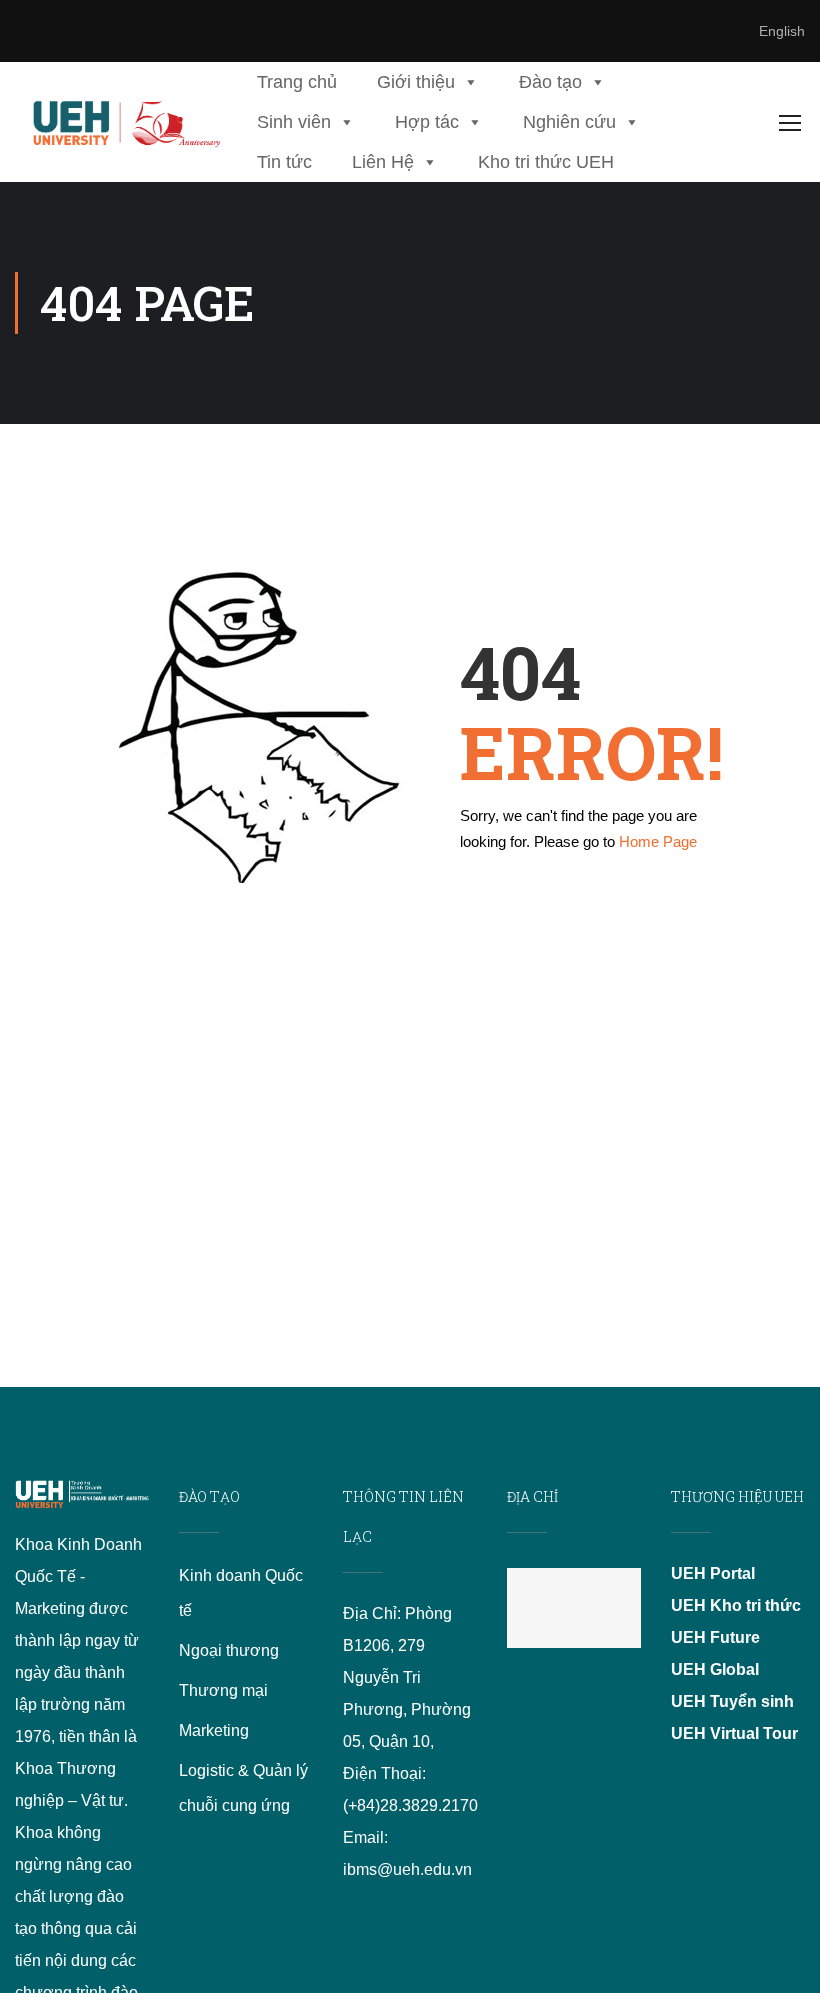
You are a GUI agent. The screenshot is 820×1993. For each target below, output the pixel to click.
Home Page (658, 841)
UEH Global (715, 1669)
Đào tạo (550, 82)
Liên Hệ (383, 162)
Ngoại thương (229, 1650)
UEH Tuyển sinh (732, 1701)
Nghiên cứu (569, 122)
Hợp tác (427, 122)
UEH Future (715, 1637)
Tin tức (284, 162)
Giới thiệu (416, 82)
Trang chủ (297, 82)
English (782, 31)
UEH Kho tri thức (736, 1605)
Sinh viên (294, 122)
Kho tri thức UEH (546, 162)
